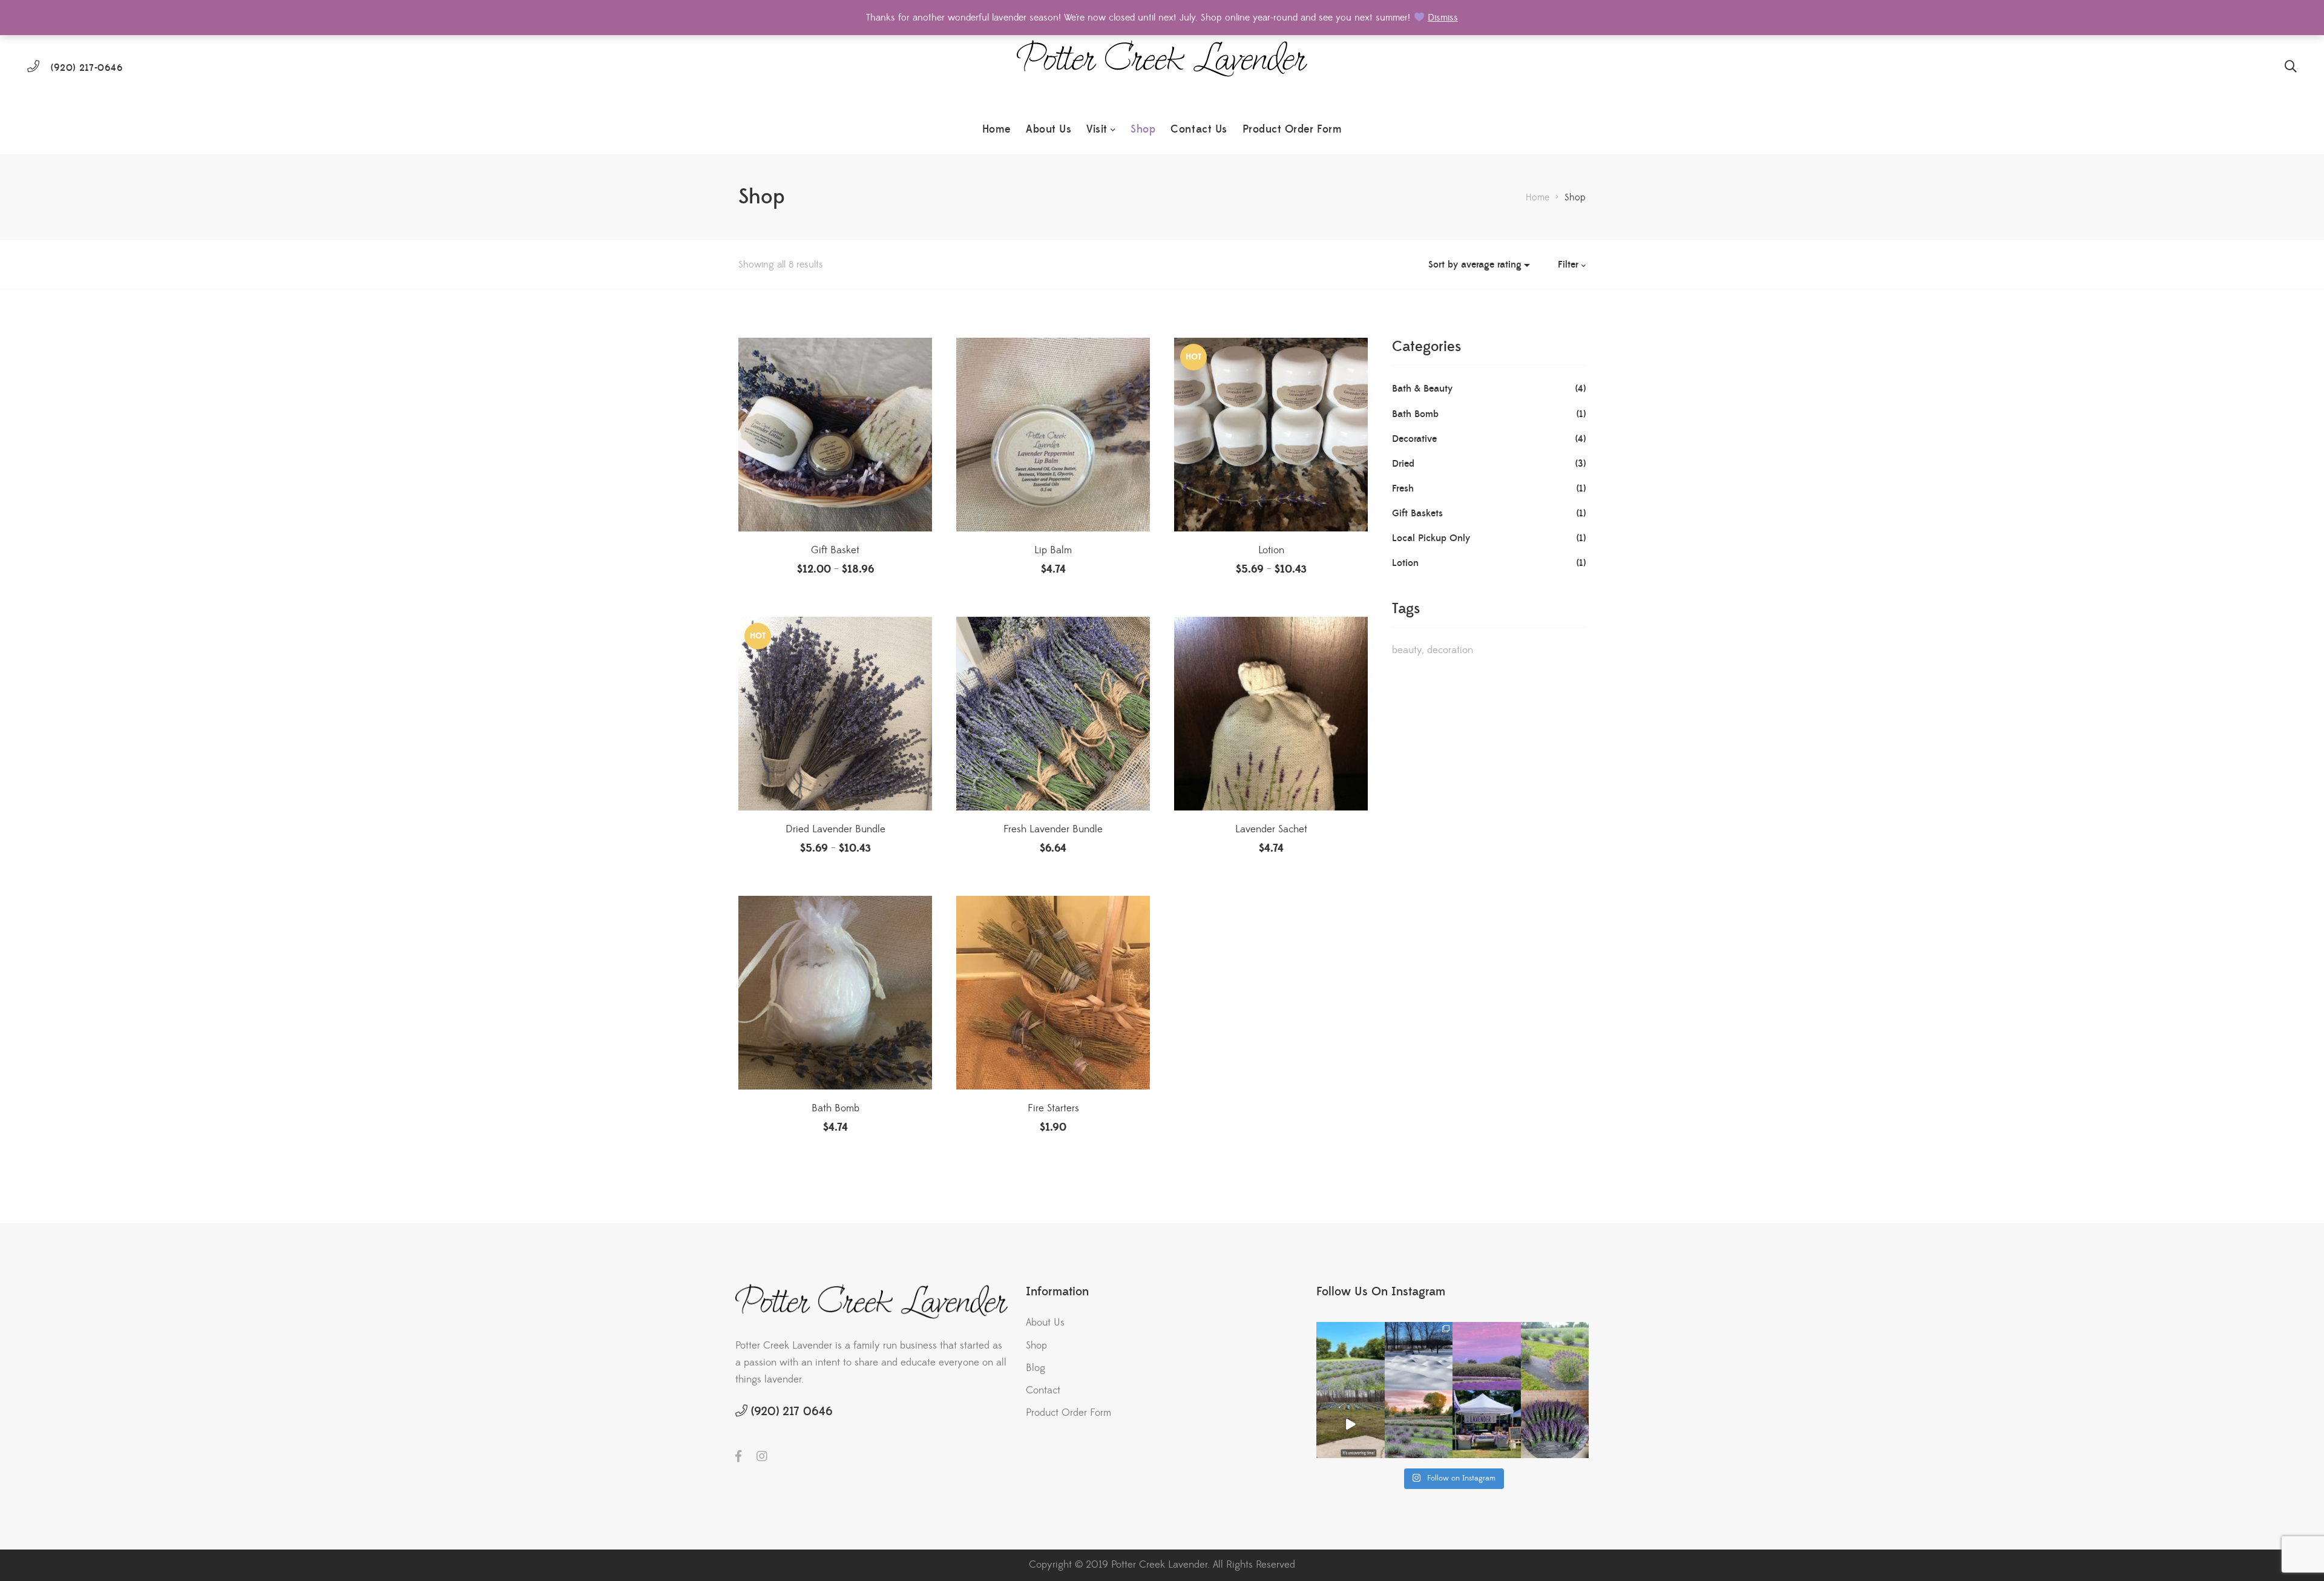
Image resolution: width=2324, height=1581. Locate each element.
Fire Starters (1053, 1108)
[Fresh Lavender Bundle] (1053, 714)
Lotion (1271, 550)
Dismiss (1443, 18)
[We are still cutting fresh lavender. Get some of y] (1555, 1425)
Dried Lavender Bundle (835, 829)
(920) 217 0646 (792, 1412)
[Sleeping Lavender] (1419, 1356)
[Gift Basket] (835, 435)
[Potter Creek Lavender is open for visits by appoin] (1555, 1356)
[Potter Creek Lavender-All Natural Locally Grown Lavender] (1162, 67)
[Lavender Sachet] (1271, 714)
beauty (1407, 650)
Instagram (762, 1456)
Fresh (1403, 488)
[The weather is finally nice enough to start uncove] (1351, 1425)
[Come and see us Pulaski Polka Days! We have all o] (1487, 1425)
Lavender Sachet (1271, 829)
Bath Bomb (835, 1108)
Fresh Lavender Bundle (1053, 829)
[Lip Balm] (1053, 435)
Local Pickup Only (1431, 538)
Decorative (1414, 439)
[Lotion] (1271, 435)
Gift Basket (835, 550)
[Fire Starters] (1053, 993)
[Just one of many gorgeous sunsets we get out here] (1487, 1356)
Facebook (738, 1456)
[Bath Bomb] (835, 993)
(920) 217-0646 (87, 68)
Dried (1403, 464)
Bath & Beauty (1422, 389)
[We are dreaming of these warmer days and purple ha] (1351, 1356)
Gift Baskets (1417, 513)
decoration (1450, 650)
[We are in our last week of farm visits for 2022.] (1419, 1425)
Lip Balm (1053, 550)
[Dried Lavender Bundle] (835, 714)
